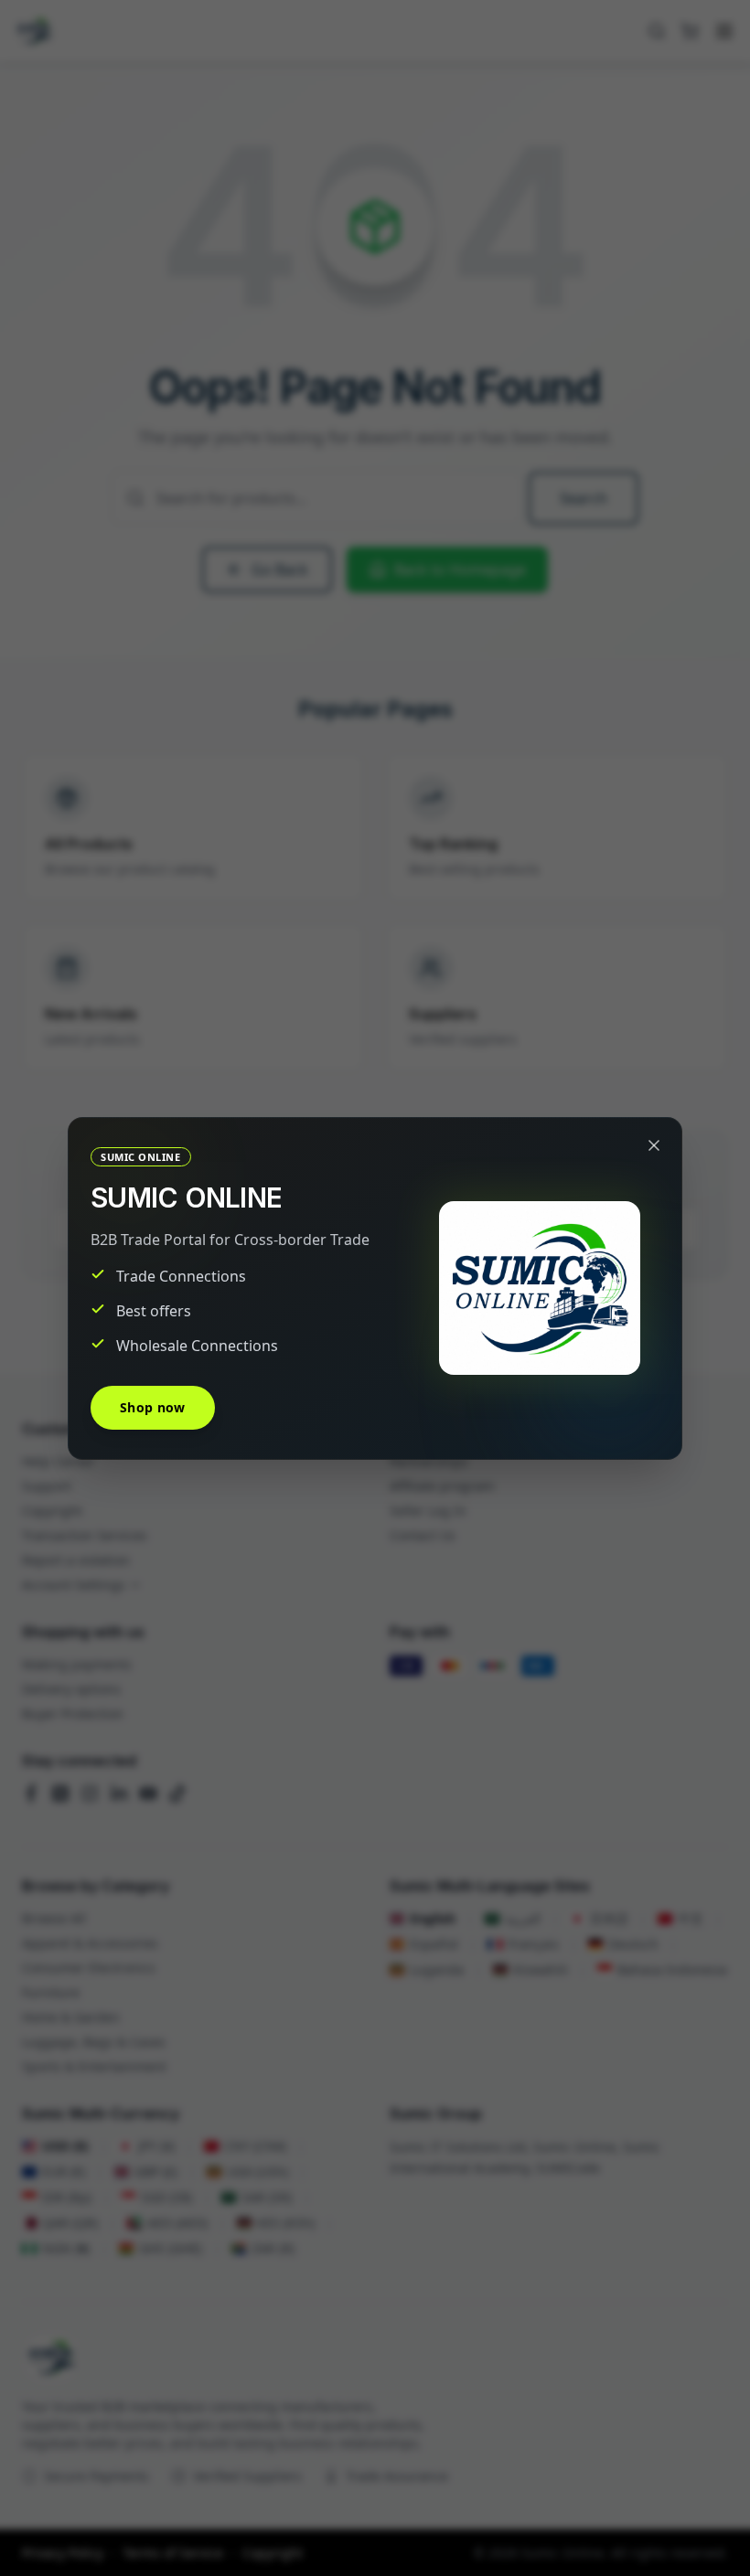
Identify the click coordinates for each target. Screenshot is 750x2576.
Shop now (153, 1407)
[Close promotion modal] (654, 1145)
